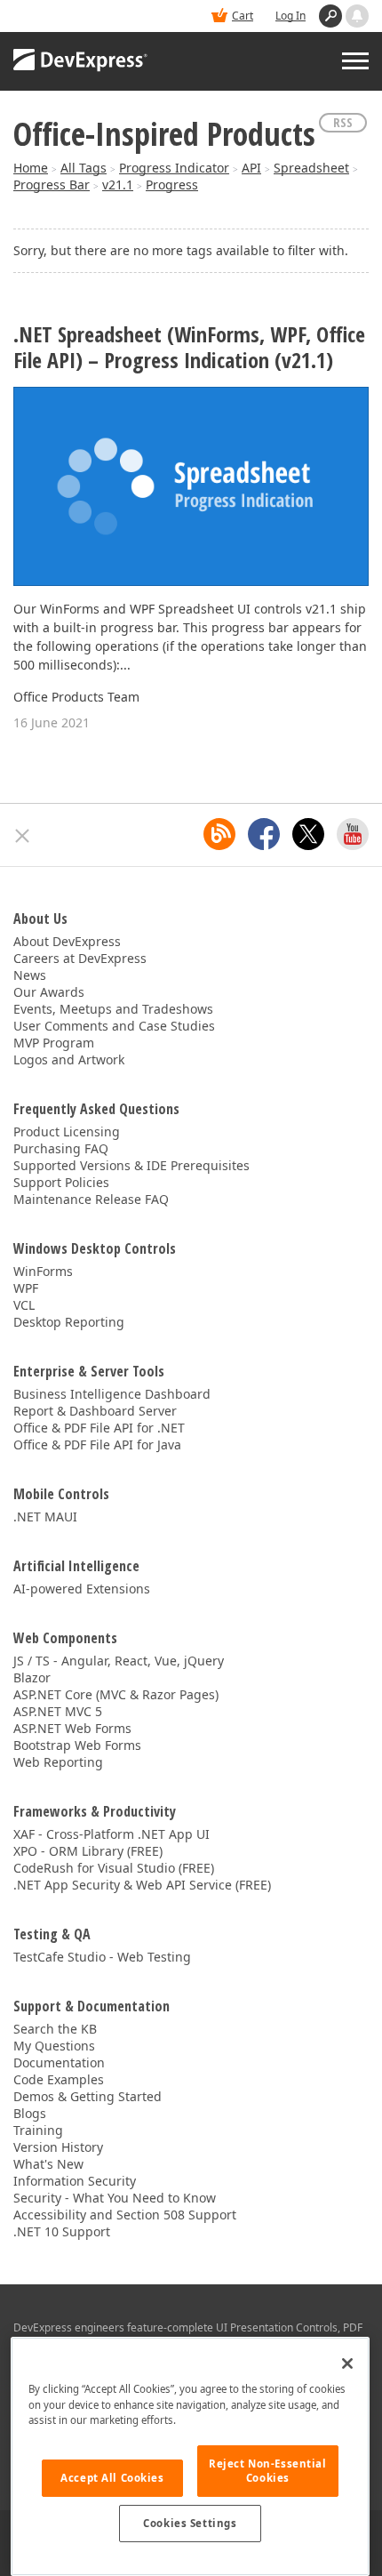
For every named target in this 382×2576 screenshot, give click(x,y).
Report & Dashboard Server (95, 1411)
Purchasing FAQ (61, 1148)
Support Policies (61, 1182)
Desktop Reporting (69, 1322)
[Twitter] (308, 834)
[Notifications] (357, 16)
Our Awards (49, 992)
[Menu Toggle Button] (355, 61)
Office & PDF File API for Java (97, 1444)
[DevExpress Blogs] (219, 834)
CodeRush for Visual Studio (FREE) (114, 1868)
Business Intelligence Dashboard (112, 1394)
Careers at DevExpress (80, 958)
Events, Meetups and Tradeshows (113, 1009)
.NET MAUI (45, 1517)
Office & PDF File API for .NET (99, 1428)
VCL (24, 1305)
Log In (290, 16)
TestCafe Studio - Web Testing (102, 1957)
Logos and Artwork (69, 1059)
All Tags (84, 168)
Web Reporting (58, 1762)
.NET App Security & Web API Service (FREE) (142, 1885)
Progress (172, 185)
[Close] (347, 2363)
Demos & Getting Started (88, 2096)
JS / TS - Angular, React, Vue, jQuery (119, 1661)
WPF (26, 1288)
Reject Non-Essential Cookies (267, 2471)
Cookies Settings (190, 2523)
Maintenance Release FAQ (91, 1199)
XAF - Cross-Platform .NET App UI (111, 1834)
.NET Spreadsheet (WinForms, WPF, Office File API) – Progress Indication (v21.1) (189, 348)
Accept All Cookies (112, 2478)
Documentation (59, 2062)
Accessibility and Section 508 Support (125, 2215)
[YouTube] (353, 834)
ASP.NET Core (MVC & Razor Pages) (116, 1694)
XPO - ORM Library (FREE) (88, 1851)
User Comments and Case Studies (114, 1026)
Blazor (32, 1677)
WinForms (43, 1271)
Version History (58, 2147)
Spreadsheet (311, 168)
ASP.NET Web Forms (72, 1728)
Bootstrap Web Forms (77, 1745)
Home (31, 168)
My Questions (54, 2046)
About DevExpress (67, 941)
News (30, 975)
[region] (190, 2456)
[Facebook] (264, 834)
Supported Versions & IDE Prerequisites (131, 1165)
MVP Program (54, 1043)
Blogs (30, 2113)
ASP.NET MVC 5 (58, 1711)
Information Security (75, 2181)
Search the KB (55, 2029)
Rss (343, 122)
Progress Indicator (174, 168)
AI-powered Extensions (82, 1589)
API (251, 168)
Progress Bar (52, 185)
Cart (243, 16)
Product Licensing (67, 1132)
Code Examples (59, 2079)
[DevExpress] (81, 61)
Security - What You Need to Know (115, 2198)
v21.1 (118, 185)
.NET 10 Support (62, 2231)
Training (38, 2130)
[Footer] (23, 836)
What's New (48, 2164)
